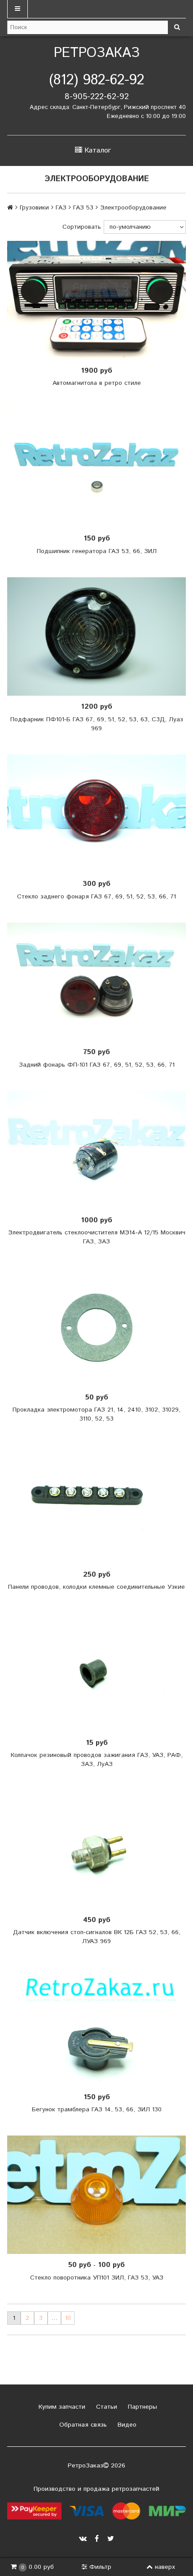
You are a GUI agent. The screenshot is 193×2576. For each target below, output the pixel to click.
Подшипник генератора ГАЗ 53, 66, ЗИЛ (97, 551)
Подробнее (100, 982)
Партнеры (141, 2407)
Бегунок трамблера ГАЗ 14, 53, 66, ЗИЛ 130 (97, 2110)
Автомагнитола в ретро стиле (97, 383)
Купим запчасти (61, 2407)
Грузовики (34, 208)
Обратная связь (82, 2425)
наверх (165, 2567)
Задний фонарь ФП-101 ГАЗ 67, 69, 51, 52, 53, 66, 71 (97, 1065)
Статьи (105, 2407)
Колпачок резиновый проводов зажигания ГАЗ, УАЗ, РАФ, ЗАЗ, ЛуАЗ (97, 1760)
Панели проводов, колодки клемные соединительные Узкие (96, 1587)
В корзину (99, 300)
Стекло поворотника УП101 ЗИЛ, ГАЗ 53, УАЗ (97, 2278)
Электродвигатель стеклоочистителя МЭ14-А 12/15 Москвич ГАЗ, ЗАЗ (97, 1237)
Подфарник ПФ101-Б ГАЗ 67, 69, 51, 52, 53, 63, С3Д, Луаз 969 (97, 724)
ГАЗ (61, 208)
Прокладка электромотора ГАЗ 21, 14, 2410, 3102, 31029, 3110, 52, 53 (96, 1414)
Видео (126, 2425)
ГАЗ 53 (83, 208)
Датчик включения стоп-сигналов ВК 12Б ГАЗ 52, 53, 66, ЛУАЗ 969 (97, 1937)
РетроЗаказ (97, 53)
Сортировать (82, 227)
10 (68, 2318)
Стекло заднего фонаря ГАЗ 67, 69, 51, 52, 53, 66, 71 (96, 897)
